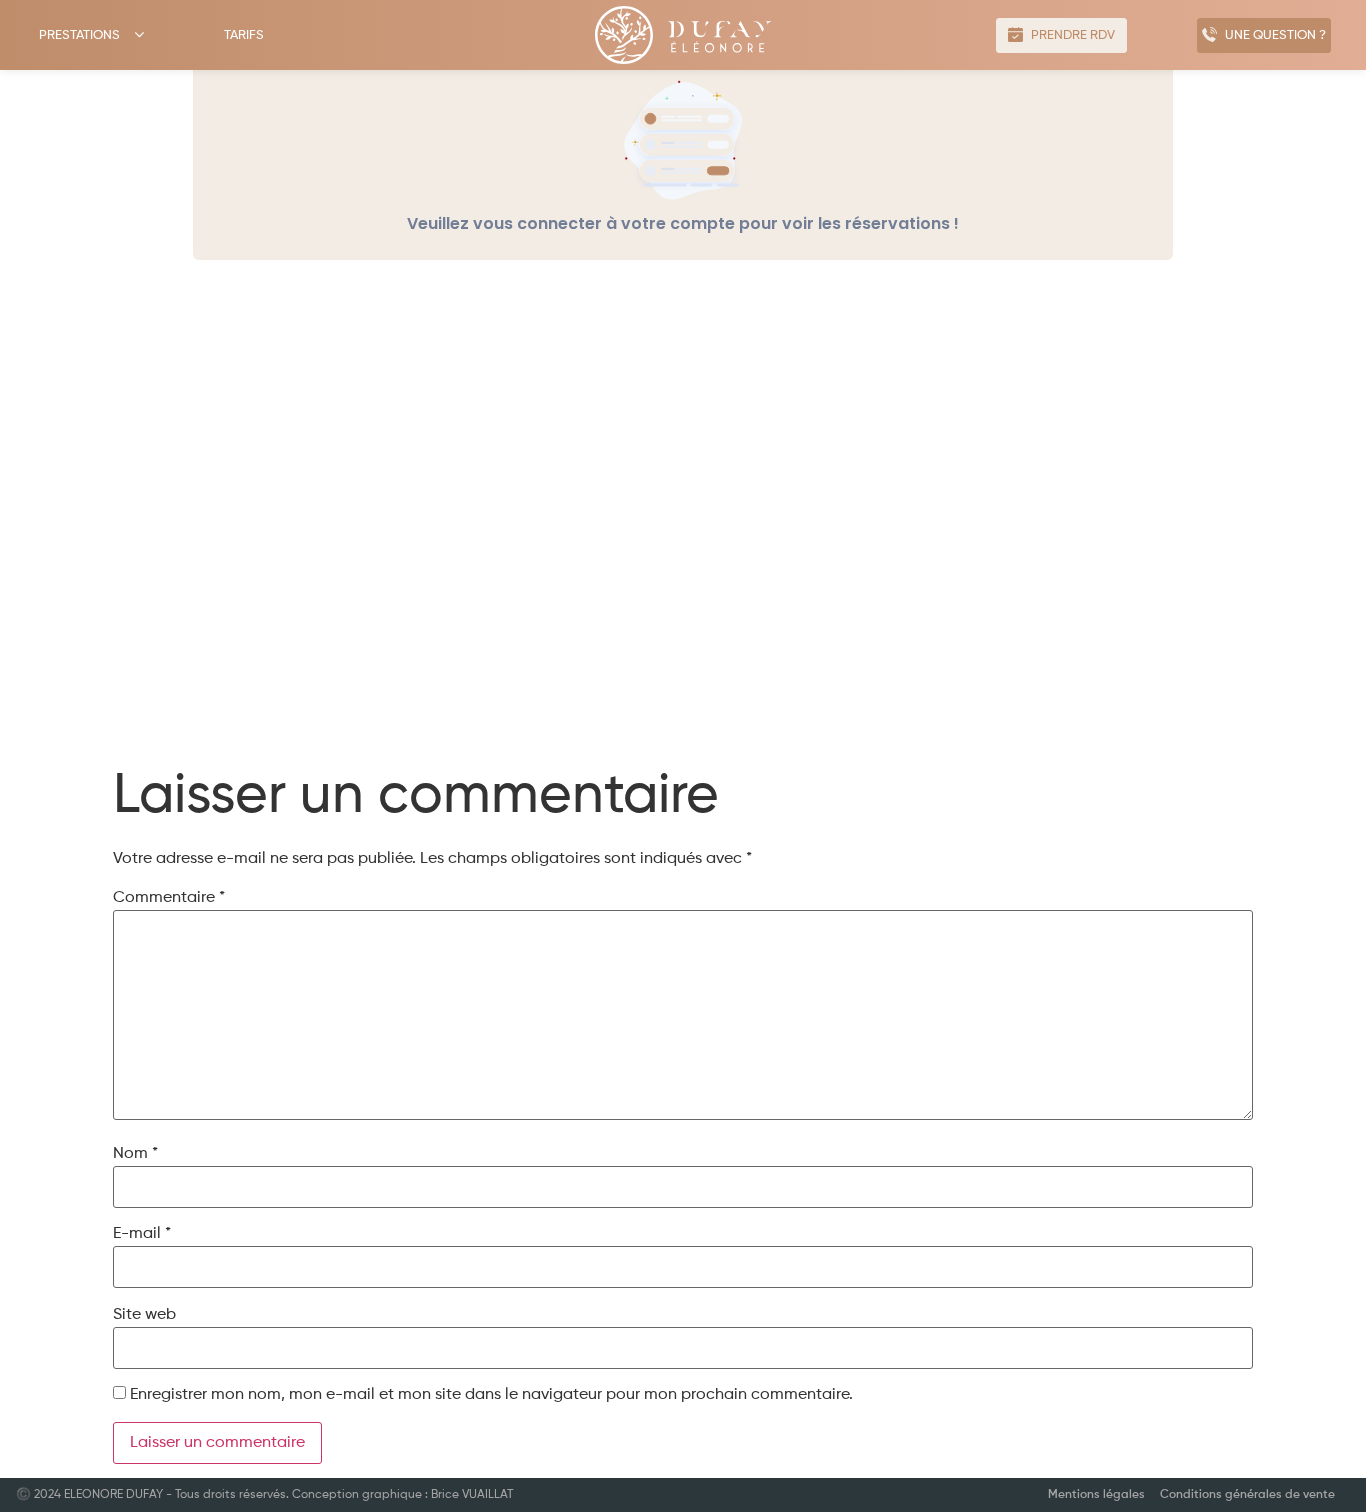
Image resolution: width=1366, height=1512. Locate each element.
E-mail (142, 1234)
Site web (144, 1315)
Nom (135, 1154)
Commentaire (169, 898)
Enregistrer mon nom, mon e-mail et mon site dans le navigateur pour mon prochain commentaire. (491, 1395)
